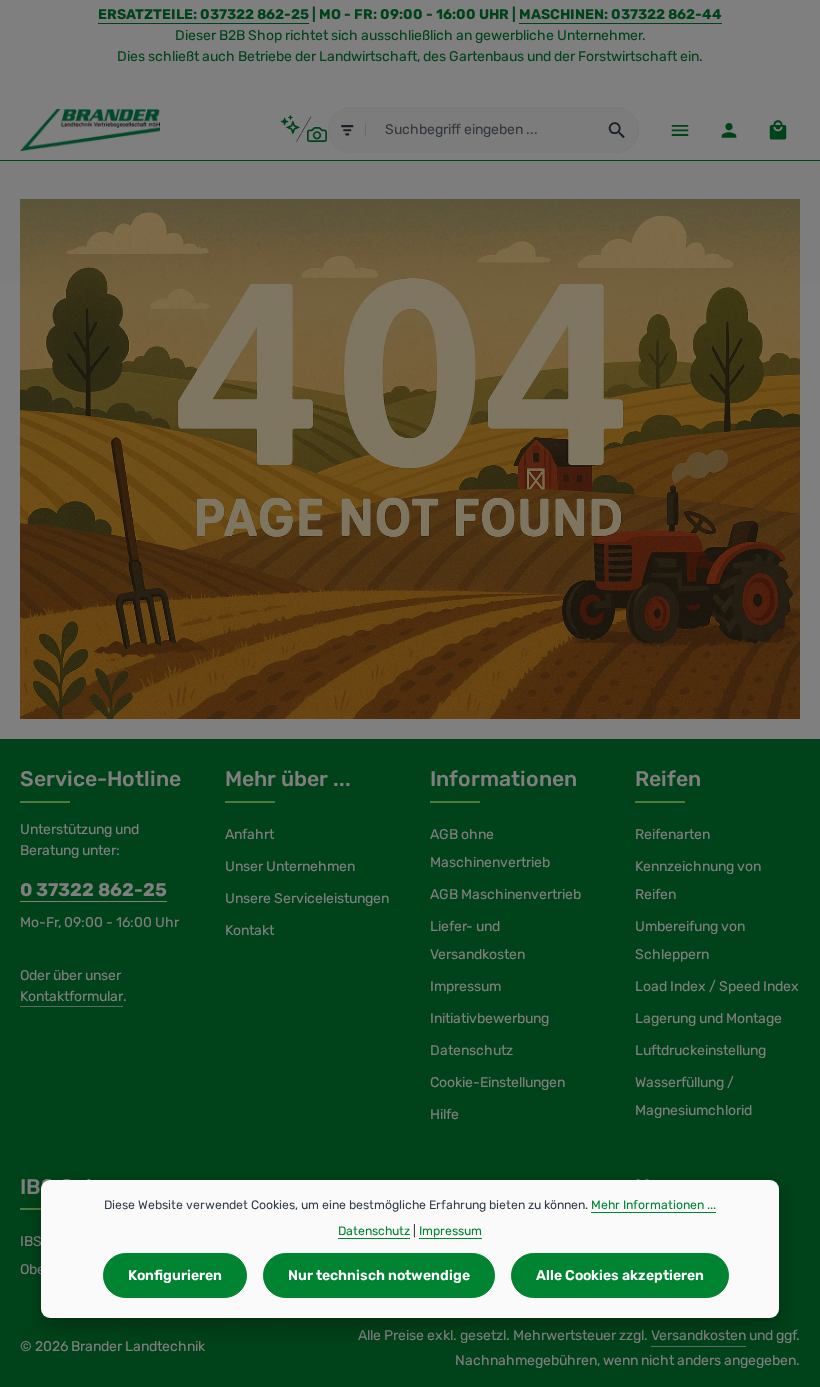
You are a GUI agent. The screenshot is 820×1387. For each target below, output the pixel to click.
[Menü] (679, 129)
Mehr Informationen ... (653, 1205)
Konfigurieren (175, 1275)
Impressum (465, 986)
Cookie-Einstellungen (497, 1082)
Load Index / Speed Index (717, 986)
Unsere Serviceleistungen (307, 898)
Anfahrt (249, 834)
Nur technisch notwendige (379, 1275)
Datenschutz (471, 1050)
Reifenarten (672, 834)
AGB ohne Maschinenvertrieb (490, 848)
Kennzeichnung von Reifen (698, 880)
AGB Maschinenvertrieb (505, 894)
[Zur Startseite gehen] (90, 130)
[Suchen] (617, 130)
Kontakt (249, 930)
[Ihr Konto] (728, 129)
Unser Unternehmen (290, 866)
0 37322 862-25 (93, 890)
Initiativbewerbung (489, 1018)
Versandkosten (698, 1335)
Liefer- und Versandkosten (477, 940)
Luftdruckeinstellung (700, 1050)
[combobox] (481, 130)
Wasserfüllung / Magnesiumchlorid (693, 1096)
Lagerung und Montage (708, 1018)
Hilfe (444, 1114)
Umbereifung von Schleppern (690, 940)
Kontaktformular (71, 996)
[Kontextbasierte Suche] (303, 129)
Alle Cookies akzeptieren (620, 1275)
